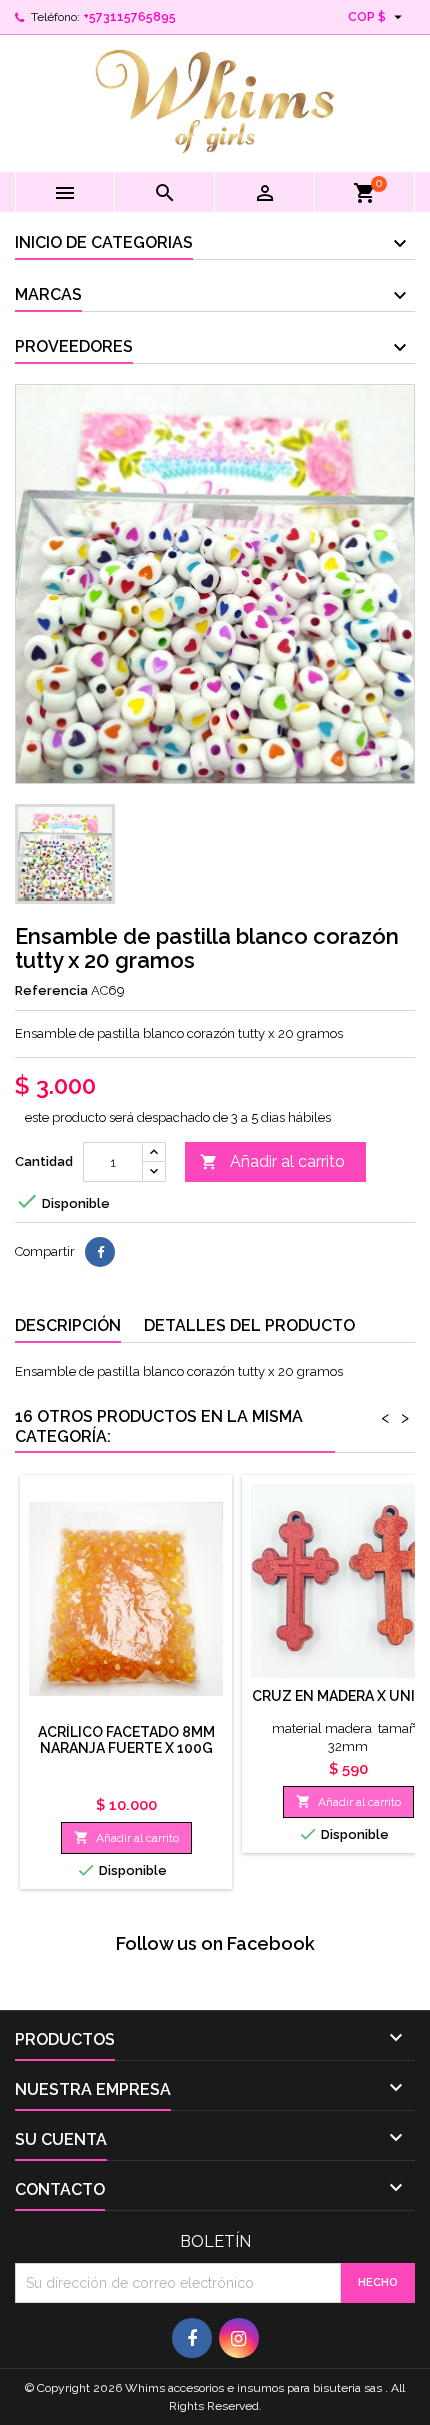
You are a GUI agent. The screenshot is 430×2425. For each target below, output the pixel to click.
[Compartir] (100, 1252)
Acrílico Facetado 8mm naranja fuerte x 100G (126, 1740)
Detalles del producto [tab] (249, 1325)
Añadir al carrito (272, 1161)
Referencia (51, 990)
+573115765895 (129, 17)
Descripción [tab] (68, 1325)
